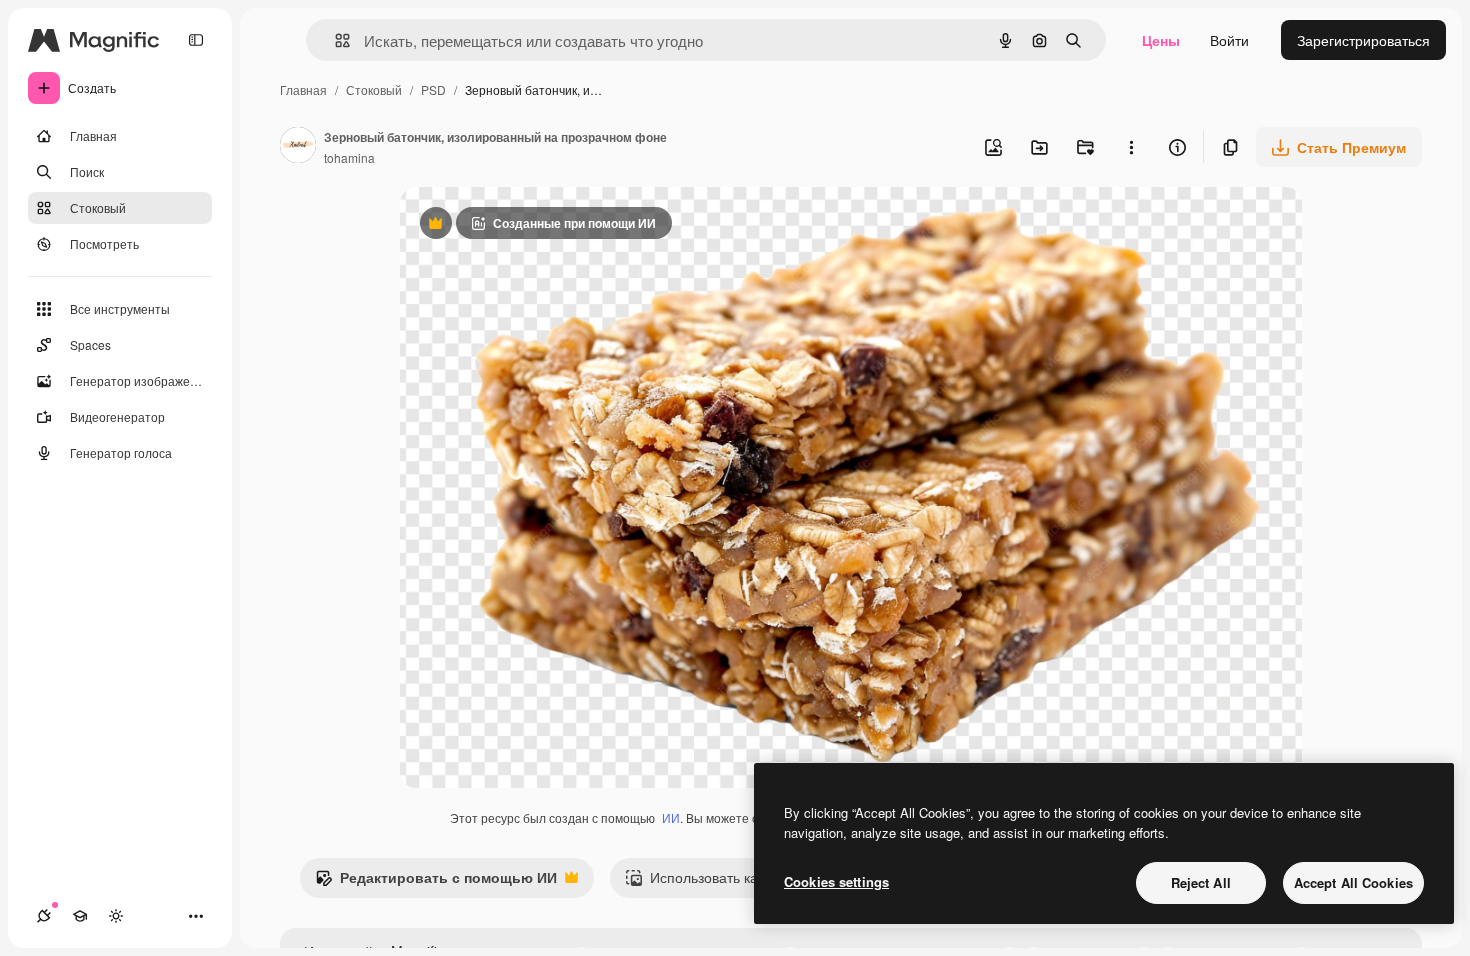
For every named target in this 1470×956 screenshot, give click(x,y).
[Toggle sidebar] (196, 40)
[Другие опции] (1131, 147)
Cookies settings (836, 881)
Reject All (1201, 882)
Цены (1161, 40)
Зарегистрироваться (1363, 40)
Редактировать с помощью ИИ (436, 882)
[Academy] (80, 916)
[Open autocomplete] (334, 40)
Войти (1229, 40)
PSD (433, 89)
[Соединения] (44, 916)
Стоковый (374, 89)
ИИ (671, 817)
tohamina (349, 157)
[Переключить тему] (116, 916)
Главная (303, 89)
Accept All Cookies (1353, 882)
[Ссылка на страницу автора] (298, 147)
